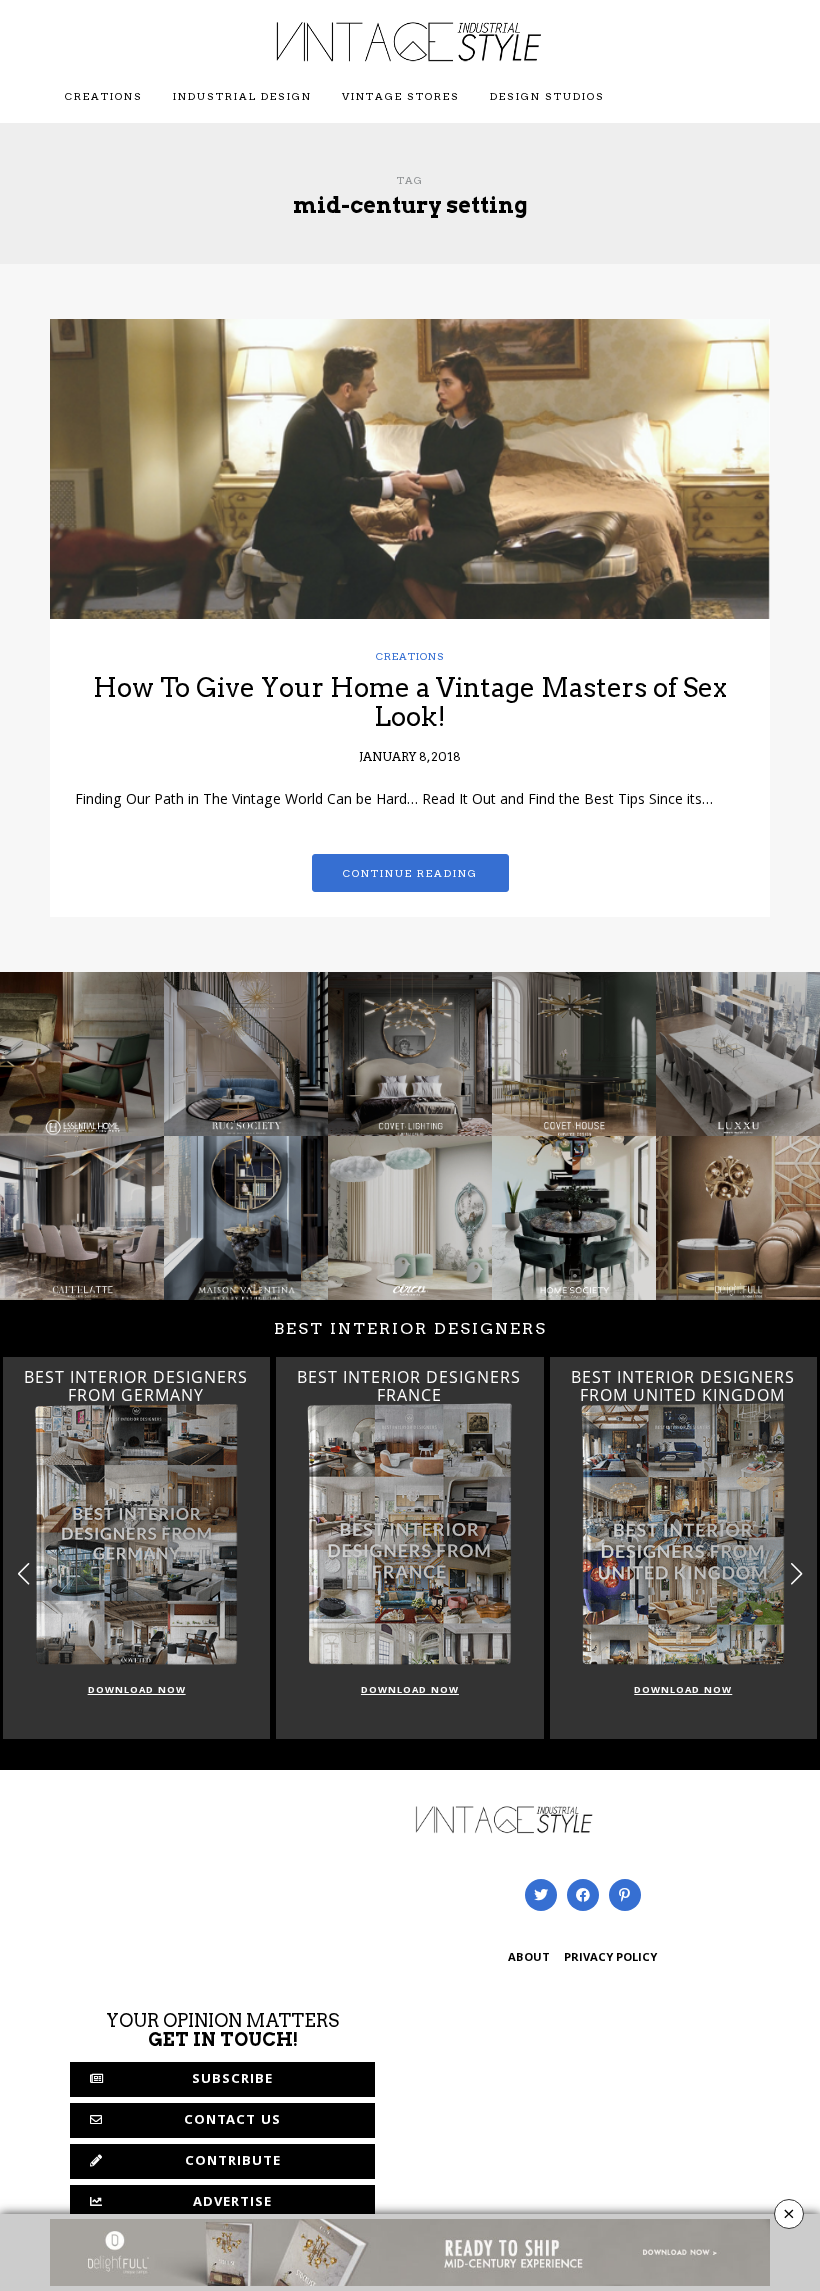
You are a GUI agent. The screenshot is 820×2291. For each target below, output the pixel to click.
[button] (796, 1573)
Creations (104, 96)
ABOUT (529, 1958)
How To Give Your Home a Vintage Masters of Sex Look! (410, 702)
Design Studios (547, 96)
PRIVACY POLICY (610, 1958)
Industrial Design (242, 96)
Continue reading (410, 873)
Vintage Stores (401, 96)
